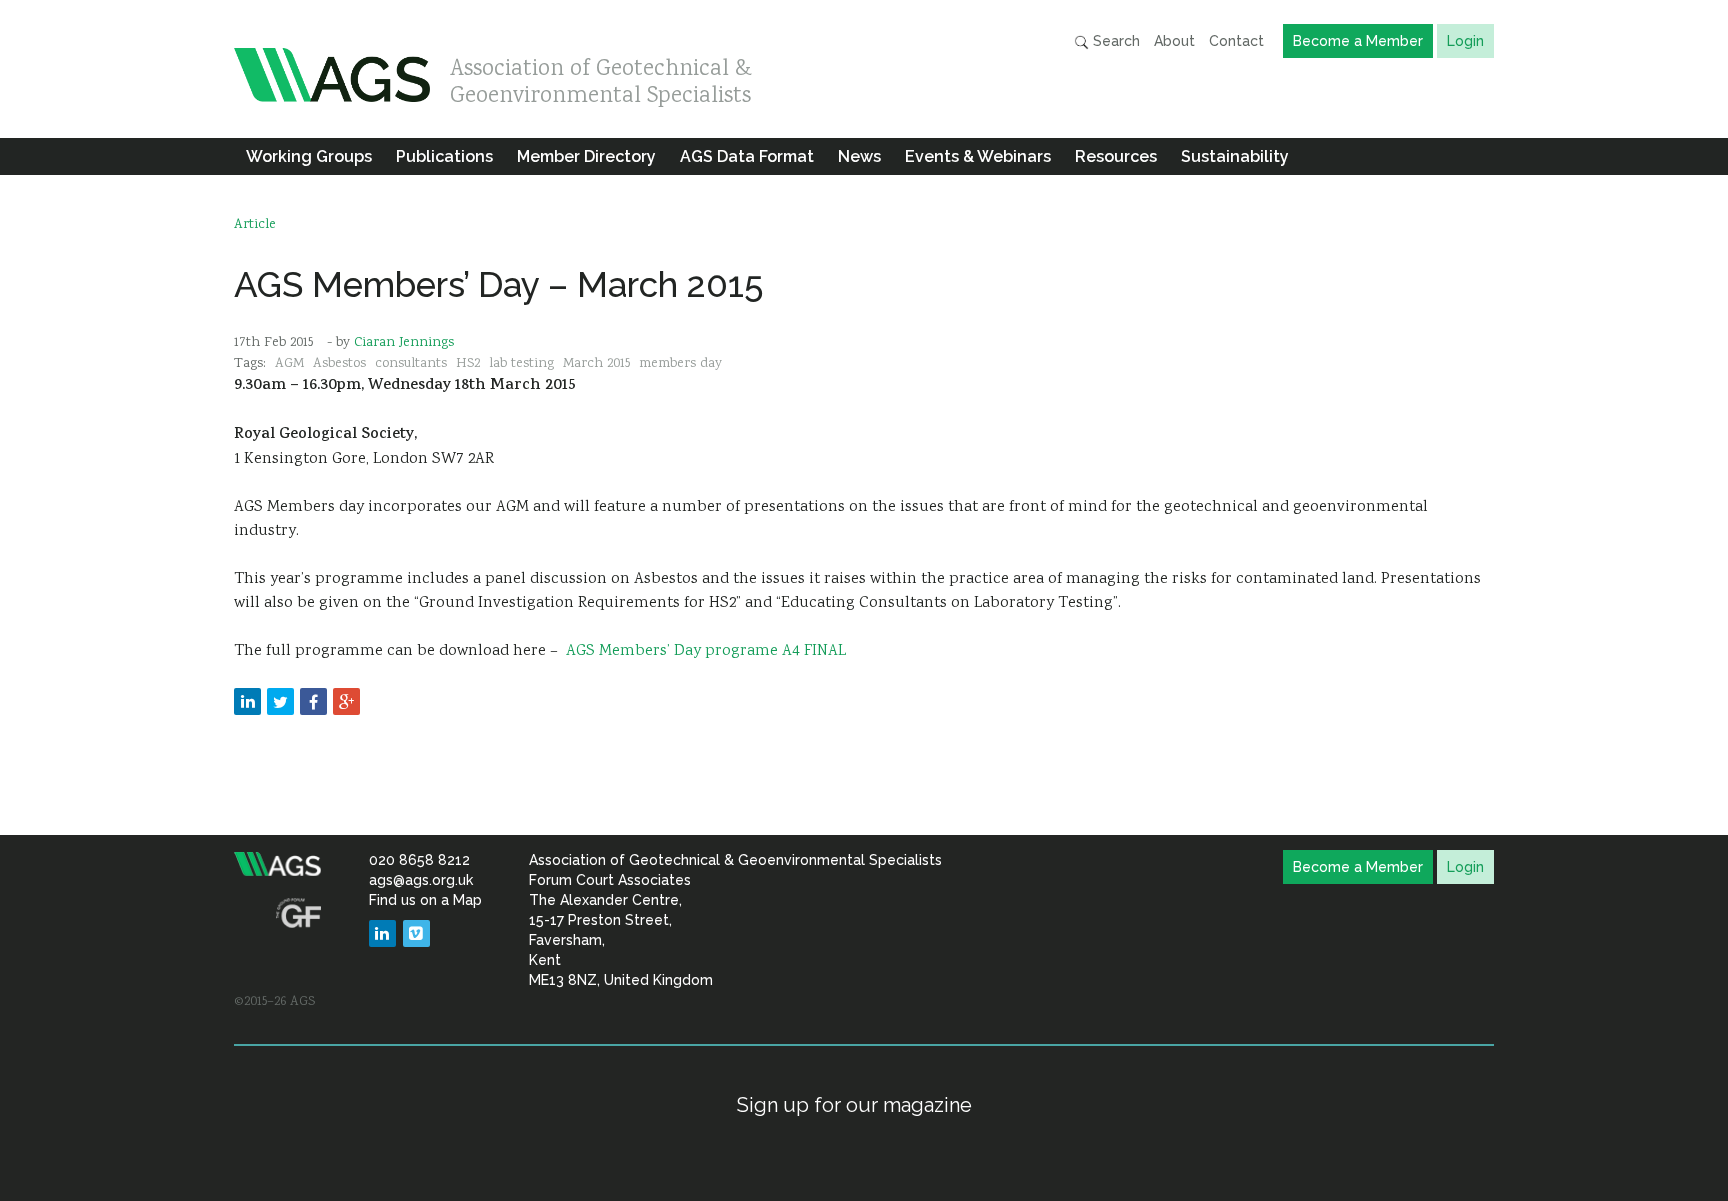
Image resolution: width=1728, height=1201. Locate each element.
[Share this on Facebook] (313, 701)
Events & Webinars (978, 156)
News (859, 156)
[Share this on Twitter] (280, 701)
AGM (289, 364)
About (1174, 41)
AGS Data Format (747, 156)
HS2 (468, 364)
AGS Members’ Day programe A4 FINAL (706, 651)
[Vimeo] (416, 933)
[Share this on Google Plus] (346, 701)
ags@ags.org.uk (421, 880)
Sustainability (1235, 156)
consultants (411, 364)
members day (680, 364)
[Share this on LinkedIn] (247, 701)
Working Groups (309, 156)
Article (255, 225)
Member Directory (586, 156)
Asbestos (339, 364)
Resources (1116, 156)
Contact (1236, 41)
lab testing (521, 364)
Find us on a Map (425, 900)
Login (1465, 41)
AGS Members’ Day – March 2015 (498, 284)
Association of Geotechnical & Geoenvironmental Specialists (601, 77)
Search (1114, 41)
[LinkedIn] (382, 933)
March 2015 (596, 364)
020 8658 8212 (419, 860)
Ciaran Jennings (404, 343)
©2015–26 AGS (274, 1002)
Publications (444, 156)
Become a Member (1358, 41)
